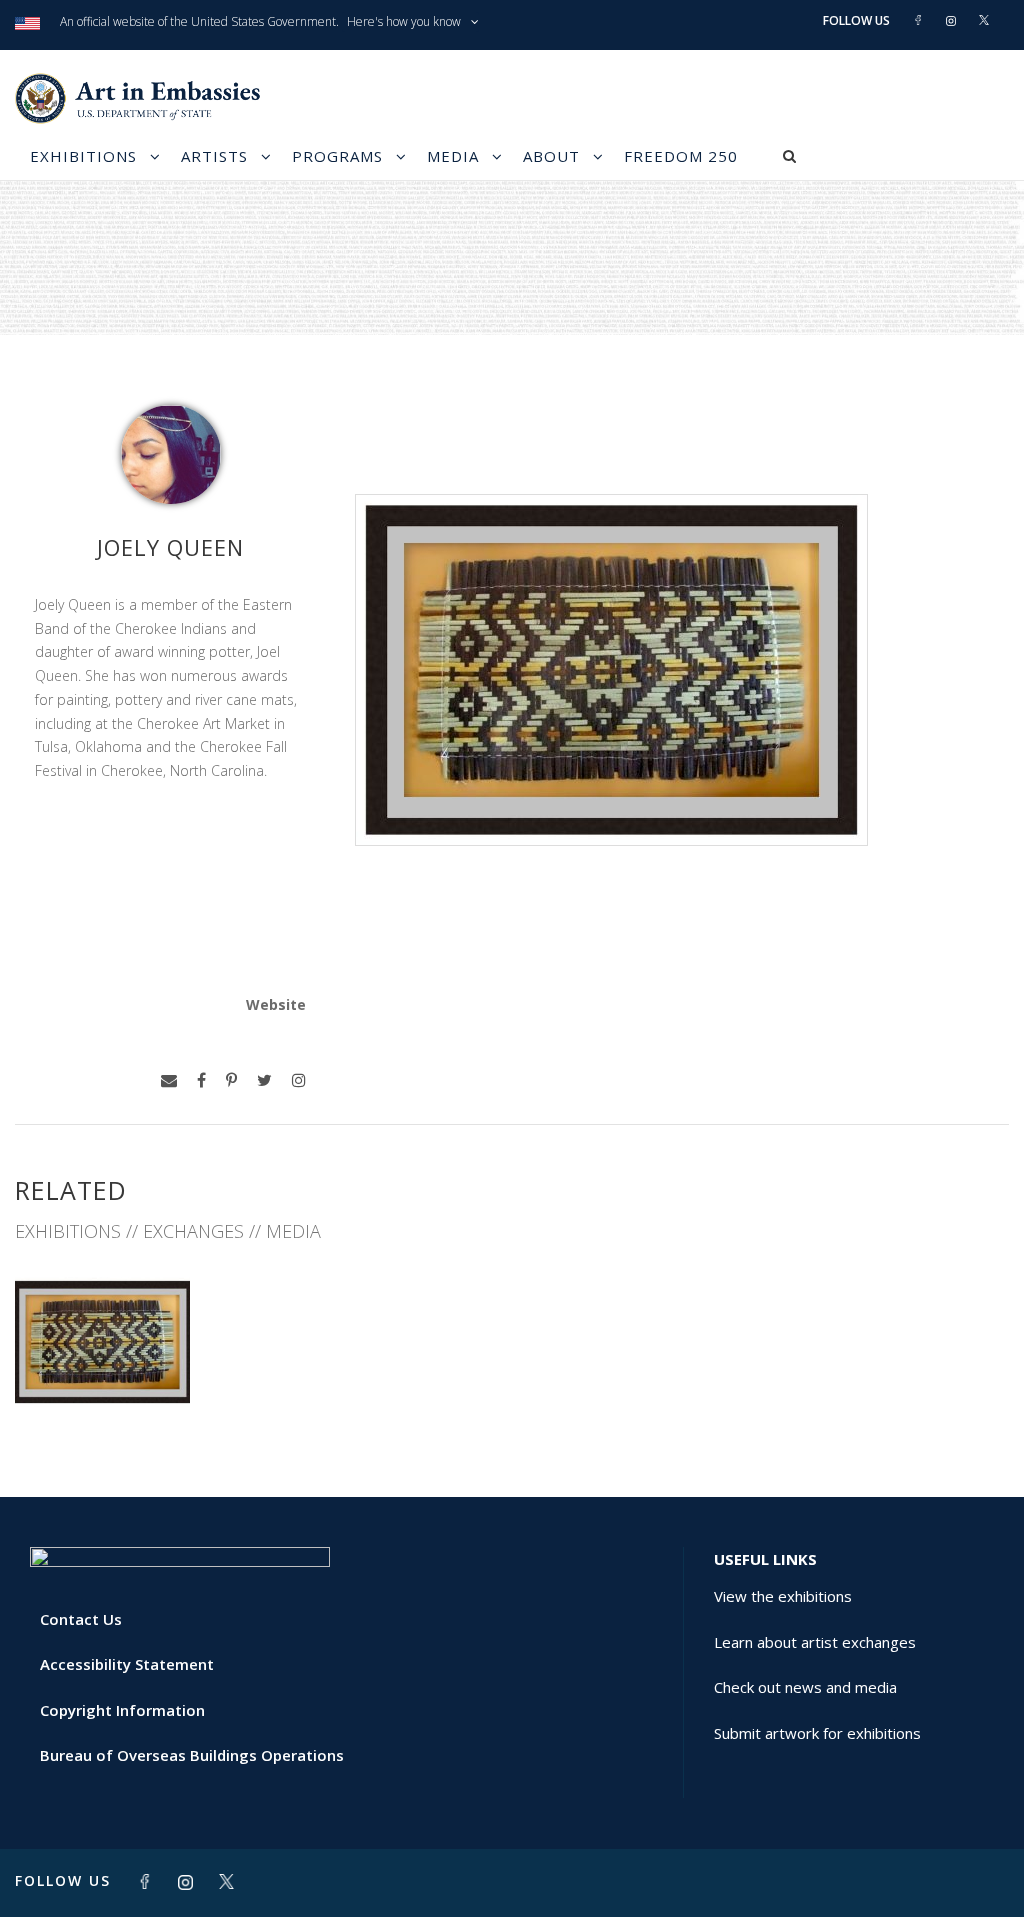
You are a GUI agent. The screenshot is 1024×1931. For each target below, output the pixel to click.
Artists (214, 156)
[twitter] (264, 1080)
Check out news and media (805, 1687)
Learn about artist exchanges (815, 1642)
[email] (169, 1080)
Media (453, 156)
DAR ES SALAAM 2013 (102, 1362)
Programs (337, 156)
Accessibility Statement (127, 1664)
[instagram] (299, 1080)
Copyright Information (122, 1710)
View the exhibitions (783, 1596)
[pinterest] (231, 1080)
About (551, 156)
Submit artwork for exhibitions (817, 1733)
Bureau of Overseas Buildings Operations (192, 1755)
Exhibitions (83, 156)
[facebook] (201, 1080)
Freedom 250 (681, 156)
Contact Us (81, 1619)
